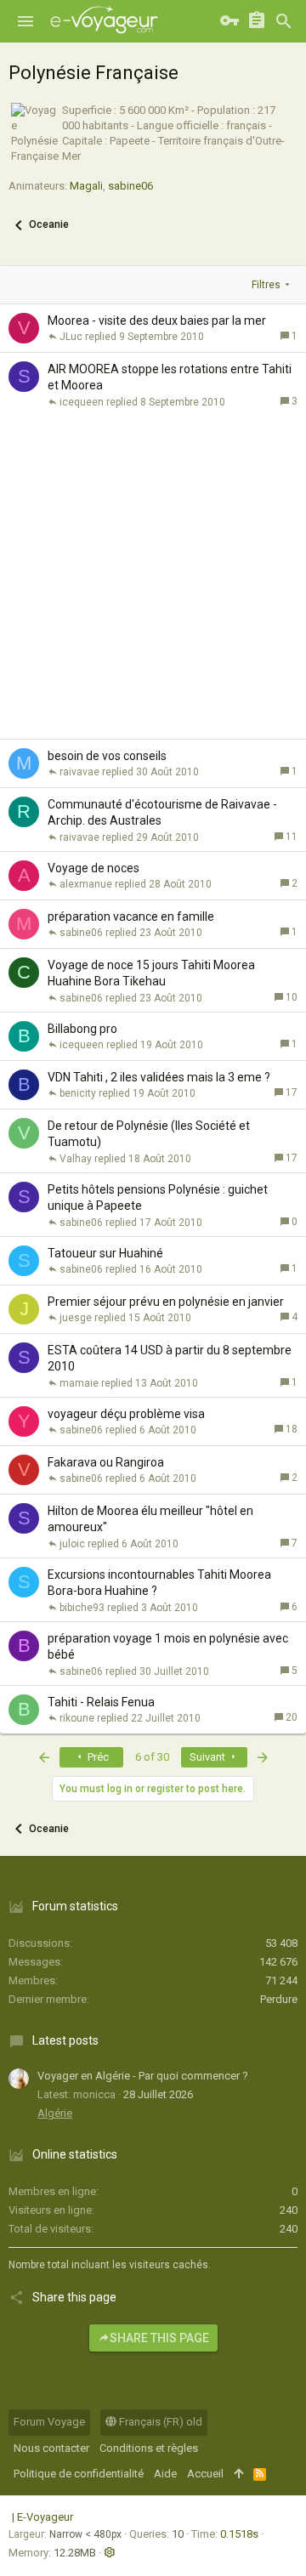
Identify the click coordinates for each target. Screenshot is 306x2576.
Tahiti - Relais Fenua (101, 1702)
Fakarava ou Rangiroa (106, 1462)
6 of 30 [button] (152, 1757)
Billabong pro (82, 1029)
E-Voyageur (45, 2517)
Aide (165, 2474)
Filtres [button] (266, 285)
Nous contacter (51, 2448)
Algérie (55, 2113)
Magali (86, 186)
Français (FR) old (159, 2422)
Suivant (209, 1757)
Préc (97, 1757)
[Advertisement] (153, 577)
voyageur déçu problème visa (126, 1414)
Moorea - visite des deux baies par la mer (157, 321)
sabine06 (130, 186)
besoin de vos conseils (107, 756)
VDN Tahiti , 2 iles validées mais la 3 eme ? (159, 1077)
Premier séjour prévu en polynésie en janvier (166, 1302)
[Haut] (238, 2474)
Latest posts (65, 2040)
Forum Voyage (49, 2422)
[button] (25, 21)
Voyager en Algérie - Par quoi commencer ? (143, 2076)
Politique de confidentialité (79, 2474)
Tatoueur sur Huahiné (105, 1253)
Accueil (205, 2474)
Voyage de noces (93, 868)
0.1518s (239, 2534)
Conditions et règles (149, 2448)
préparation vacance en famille (131, 916)
